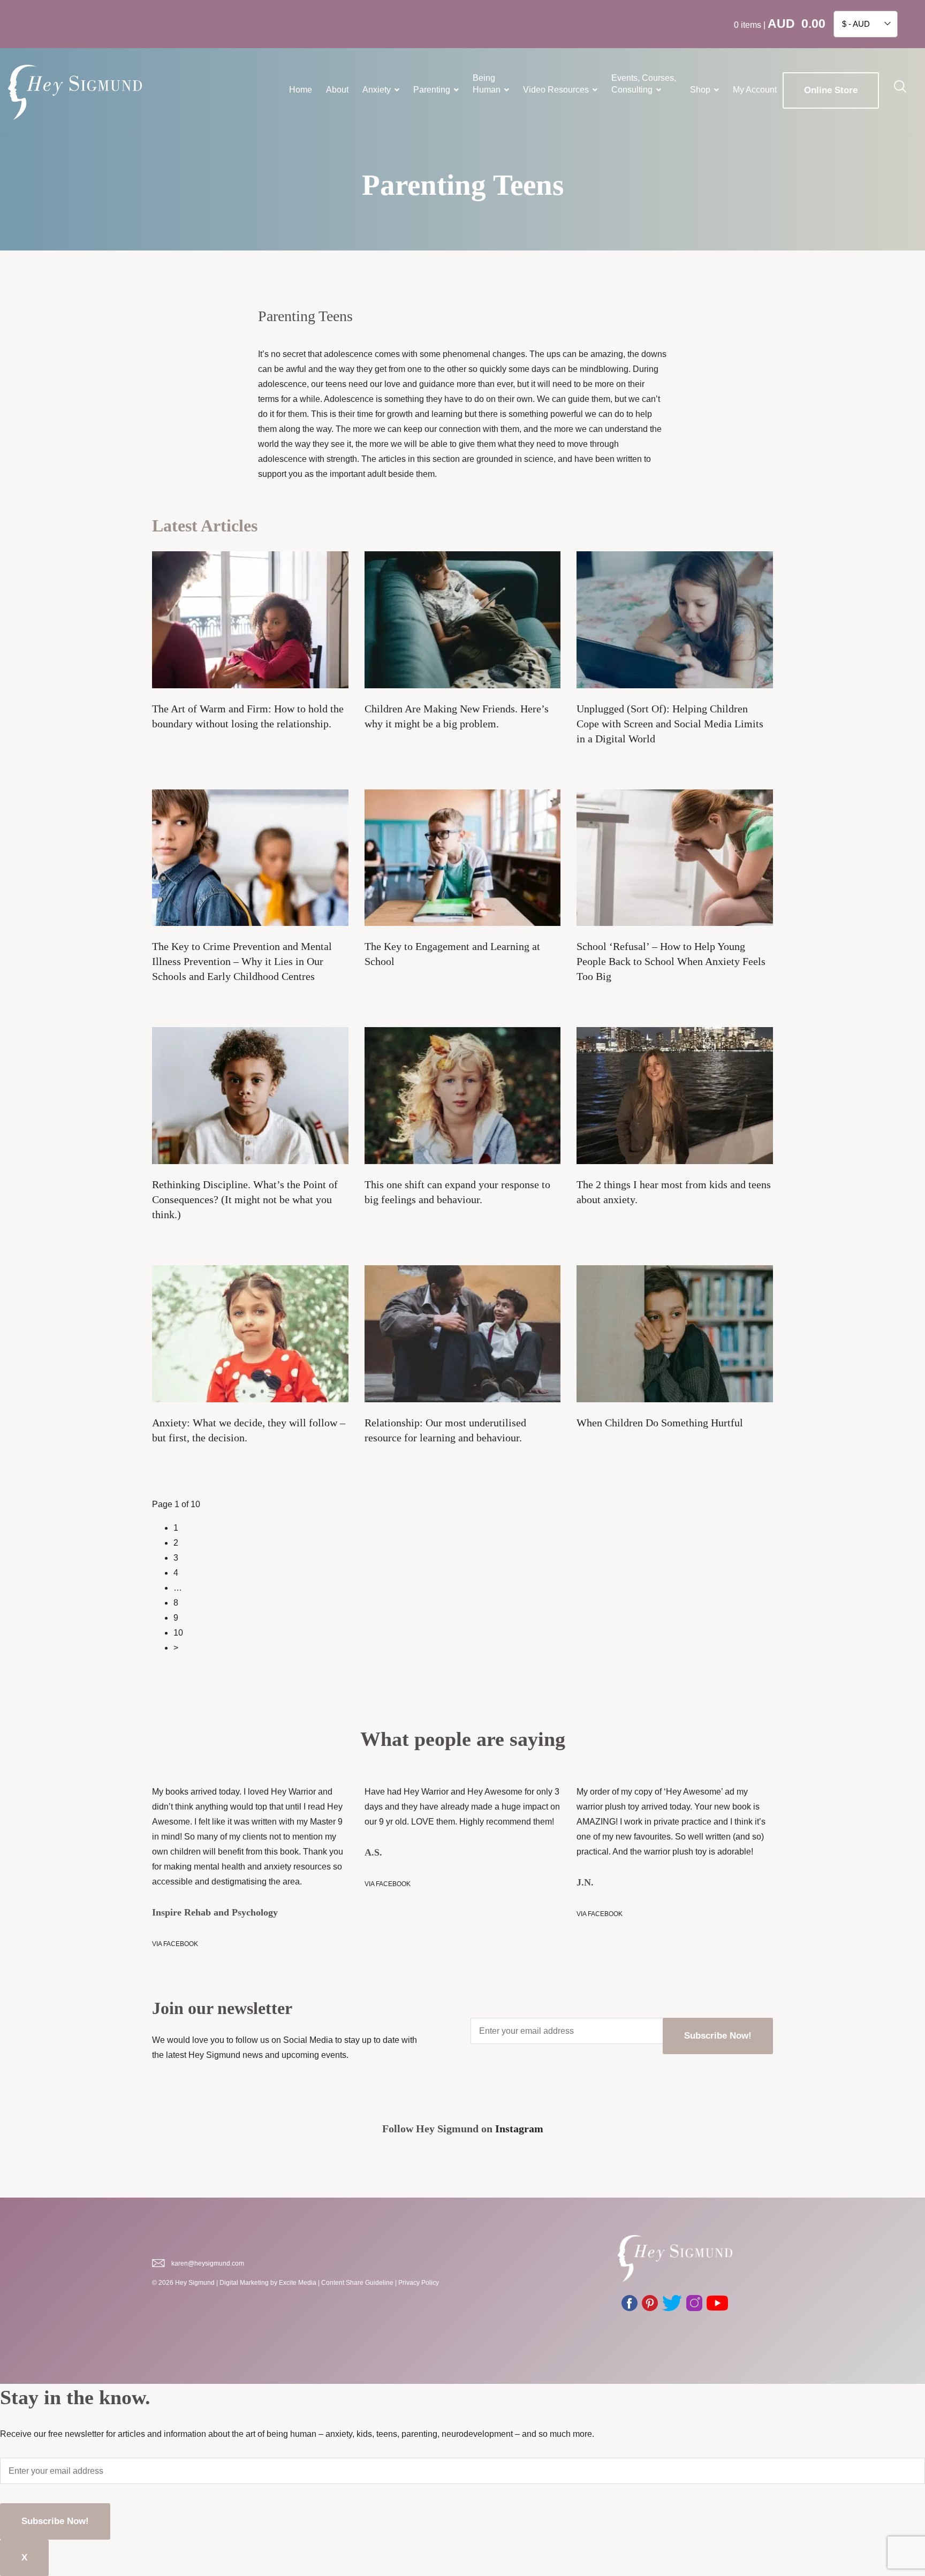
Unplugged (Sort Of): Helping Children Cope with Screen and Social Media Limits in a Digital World (670, 724)
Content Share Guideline (357, 2283)
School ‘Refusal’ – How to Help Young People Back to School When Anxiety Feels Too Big (671, 961)
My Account (755, 90)
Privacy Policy (419, 2283)
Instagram (519, 2129)
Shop (700, 90)
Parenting (432, 90)
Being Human (487, 84)
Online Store (831, 90)
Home (301, 90)
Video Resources (556, 90)
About (337, 90)
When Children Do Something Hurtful (660, 1423)
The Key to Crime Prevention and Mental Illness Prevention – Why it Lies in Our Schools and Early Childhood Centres (242, 961)
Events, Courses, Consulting (644, 84)
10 (178, 1633)
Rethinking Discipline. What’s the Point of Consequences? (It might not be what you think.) (245, 1199)
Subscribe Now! (718, 2036)
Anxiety (377, 90)
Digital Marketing (244, 2283)
